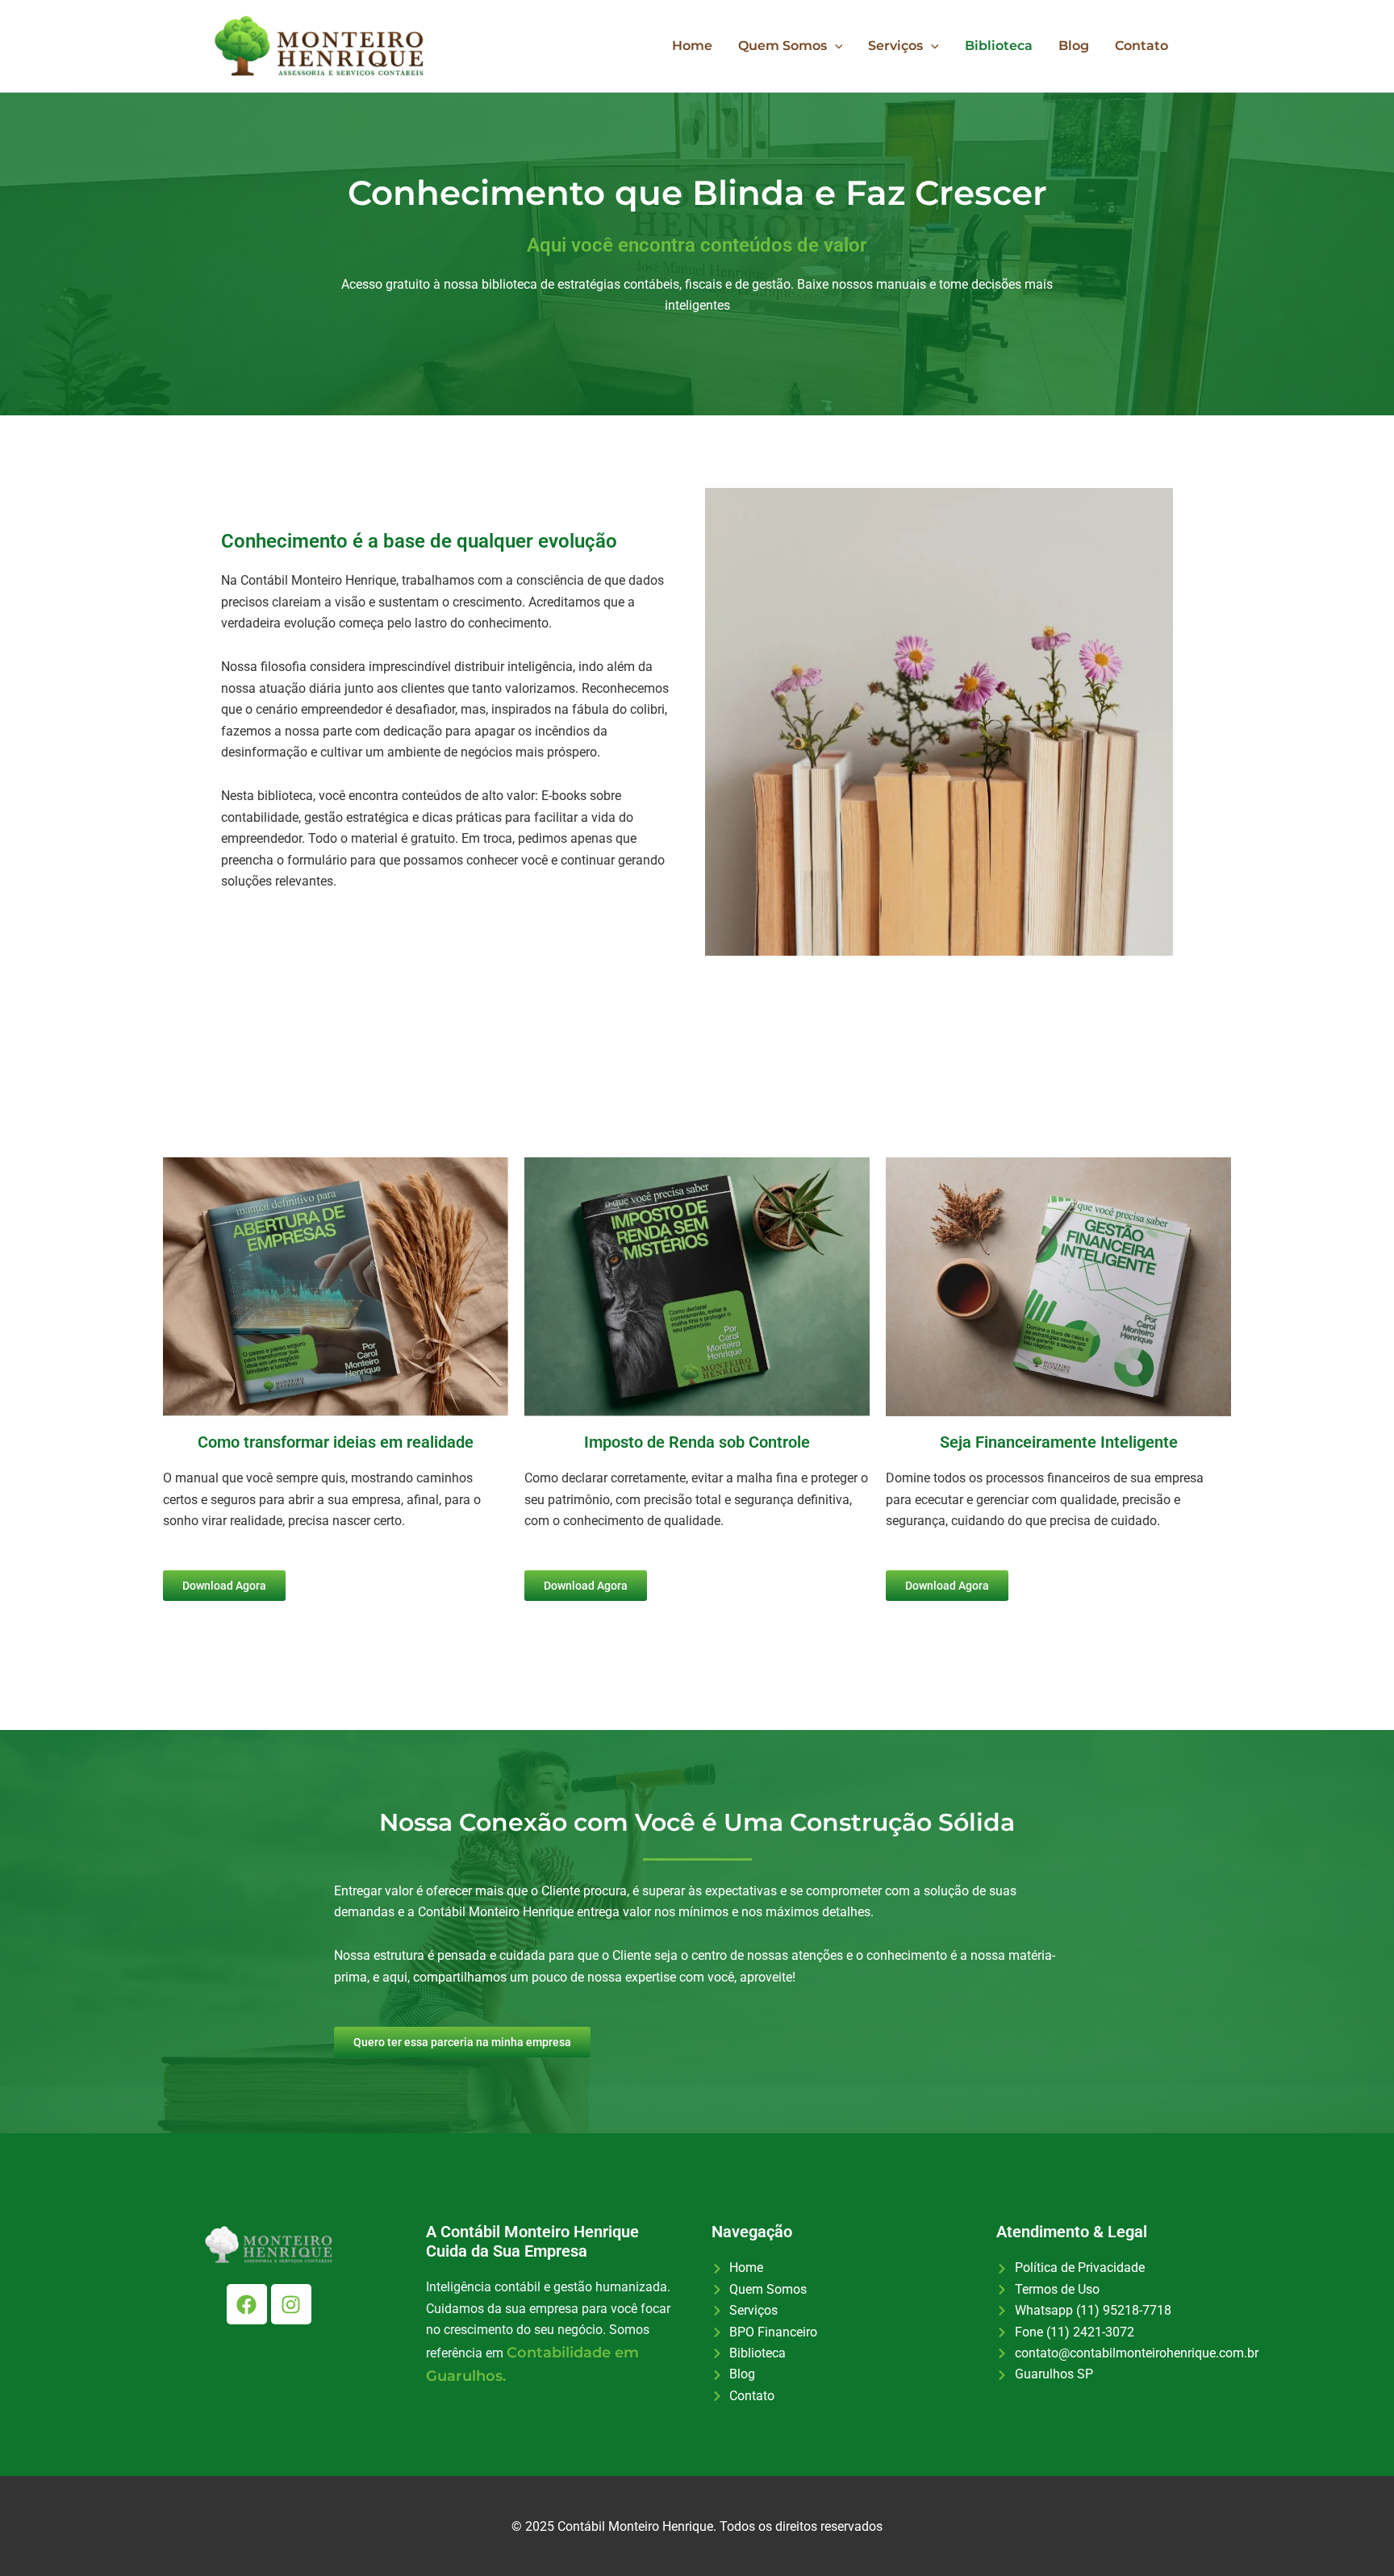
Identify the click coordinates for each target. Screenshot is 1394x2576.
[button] (835, 46)
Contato (1141, 46)
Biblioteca (999, 46)
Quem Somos (783, 46)
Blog (1074, 46)
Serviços (895, 46)
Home (692, 46)
